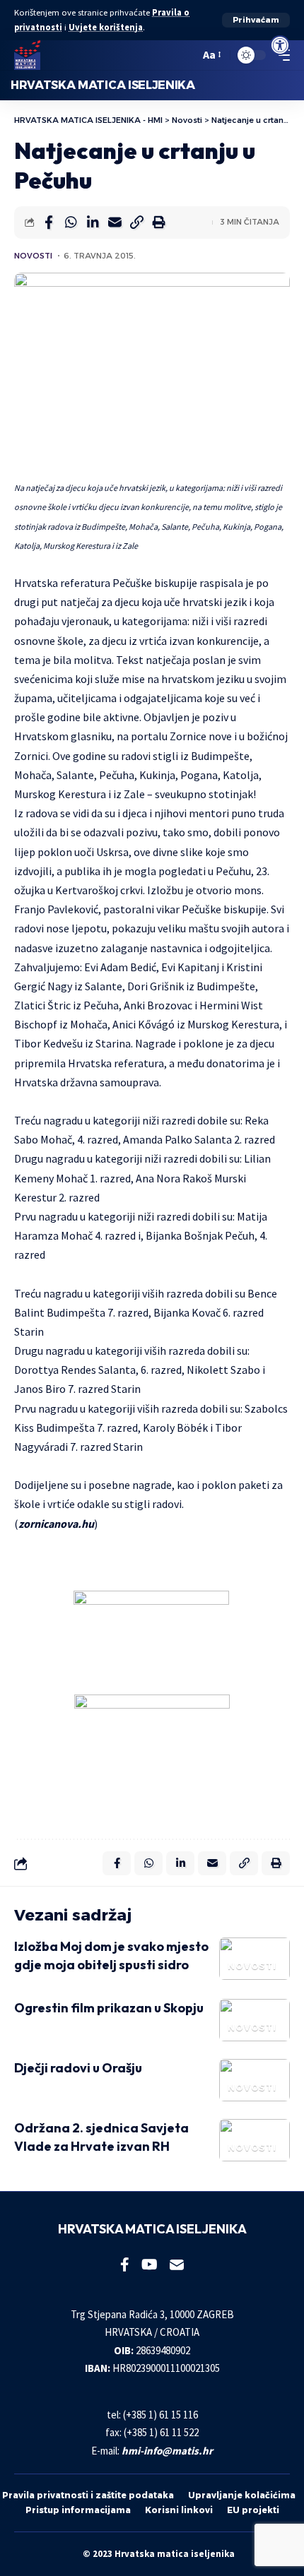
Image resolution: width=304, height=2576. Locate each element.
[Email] (115, 222)
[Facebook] (125, 2265)
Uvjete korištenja (106, 27)
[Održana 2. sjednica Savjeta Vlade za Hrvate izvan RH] (255, 2140)
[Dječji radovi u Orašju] (255, 2080)
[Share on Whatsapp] (71, 222)
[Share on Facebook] (49, 222)
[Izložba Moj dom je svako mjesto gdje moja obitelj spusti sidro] (255, 1959)
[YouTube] (150, 2265)
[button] (256, 20)
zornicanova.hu (56, 1524)
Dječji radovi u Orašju (78, 2068)
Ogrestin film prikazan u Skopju (109, 2008)
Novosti (33, 256)
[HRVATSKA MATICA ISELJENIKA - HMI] (27, 55)
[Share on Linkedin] (93, 222)
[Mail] (177, 2265)
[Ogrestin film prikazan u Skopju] (255, 2020)
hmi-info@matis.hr (167, 2451)
